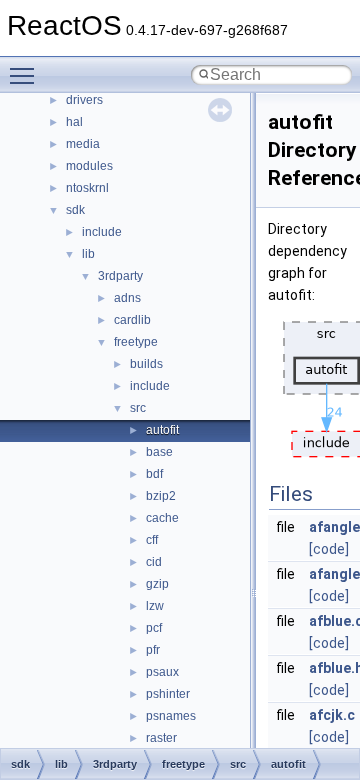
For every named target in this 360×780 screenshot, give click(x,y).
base (159, 452)
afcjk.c (332, 715)
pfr (153, 650)
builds (146, 364)
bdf (154, 474)
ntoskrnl (87, 188)
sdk (75, 210)
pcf (154, 628)
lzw (155, 606)
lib (88, 254)
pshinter (168, 694)
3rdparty (120, 276)
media (83, 144)
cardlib (132, 320)
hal (74, 122)
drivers (84, 100)
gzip (157, 584)
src (138, 408)
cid (154, 562)
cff (152, 540)
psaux (162, 672)
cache (162, 518)
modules (89, 166)
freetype (136, 342)
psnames (171, 716)
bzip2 (161, 496)
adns (127, 298)
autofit (162, 430)
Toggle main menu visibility (26, 75)
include (102, 232)
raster (161, 738)
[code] (329, 549)
